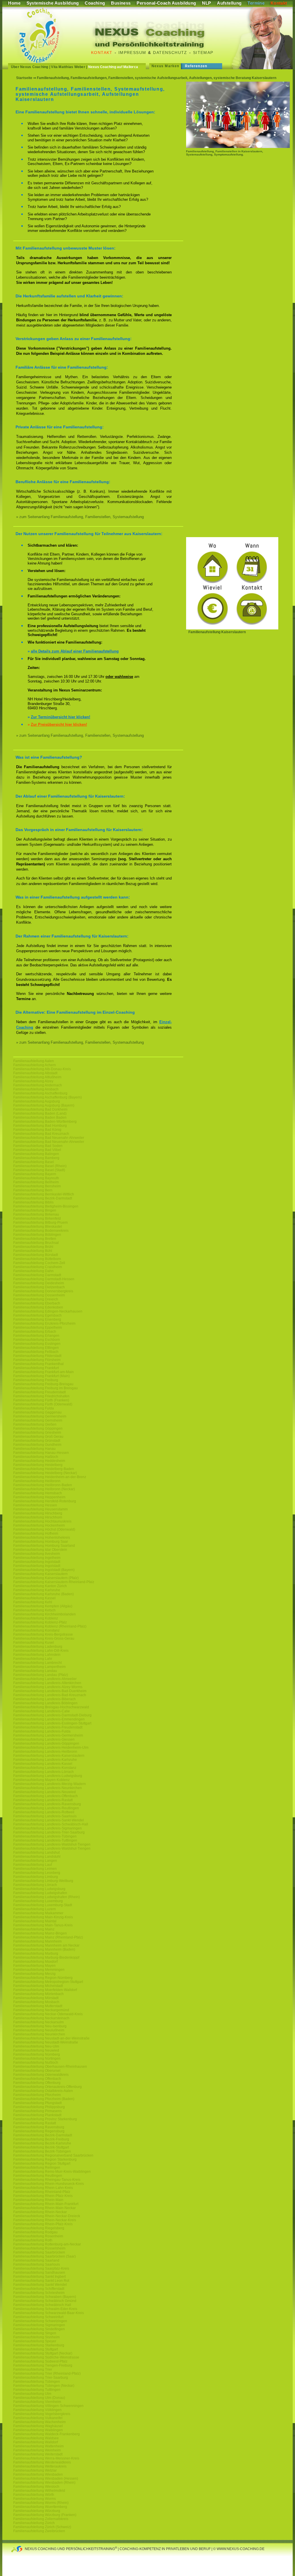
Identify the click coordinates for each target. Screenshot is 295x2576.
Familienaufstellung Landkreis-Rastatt (43, 1800)
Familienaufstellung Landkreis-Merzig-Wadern (50, 1784)
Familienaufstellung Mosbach (36, 2002)
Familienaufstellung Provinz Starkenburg (45, 2119)
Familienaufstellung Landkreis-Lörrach (44, 1772)
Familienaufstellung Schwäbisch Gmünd (45, 2301)
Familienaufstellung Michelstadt (38, 1986)
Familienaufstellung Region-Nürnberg (43, 1978)
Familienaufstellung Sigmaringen (39, 2325)
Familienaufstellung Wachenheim (39, 2422)
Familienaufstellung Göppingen (38, 1428)
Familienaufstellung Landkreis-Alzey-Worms (48, 1687)
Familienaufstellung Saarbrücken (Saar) (45, 2256)
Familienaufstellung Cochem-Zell (39, 1263)
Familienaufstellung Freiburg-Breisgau (43, 1384)
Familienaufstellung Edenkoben (38, 1307)
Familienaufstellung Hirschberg (38, 1513)
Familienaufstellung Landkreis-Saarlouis (45, 1816)
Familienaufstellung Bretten (35, 1239)
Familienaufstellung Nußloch (36, 2063)
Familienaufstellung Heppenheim (39, 1497)
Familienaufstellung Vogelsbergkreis (42, 2414)
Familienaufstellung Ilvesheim (37, 1554)
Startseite (24, 78)
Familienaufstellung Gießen (35, 1424)
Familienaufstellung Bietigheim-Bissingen (46, 1206)
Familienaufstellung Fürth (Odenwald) (43, 1404)
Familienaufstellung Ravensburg (39, 2127)
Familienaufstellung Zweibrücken (39, 2531)
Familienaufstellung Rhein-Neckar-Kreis (45, 2220)
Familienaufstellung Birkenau (36, 1214)
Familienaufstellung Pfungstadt (37, 2103)
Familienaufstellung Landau (35, 1671)
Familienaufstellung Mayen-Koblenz (41, 1780)
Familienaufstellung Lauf (33, 1865)
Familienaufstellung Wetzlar (35, 2470)
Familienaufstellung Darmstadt (37, 1275)
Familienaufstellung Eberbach (37, 1303)
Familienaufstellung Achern (35, 1065)
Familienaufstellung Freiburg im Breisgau (46, 1388)
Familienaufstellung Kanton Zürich (40, 1586)
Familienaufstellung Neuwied (36, 2050)
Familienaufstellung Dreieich (36, 1299)
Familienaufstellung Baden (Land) (40, 1113)
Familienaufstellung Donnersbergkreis (43, 1291)
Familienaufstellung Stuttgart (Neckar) (43, 2353)
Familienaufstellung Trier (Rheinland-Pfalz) (47, 2373)
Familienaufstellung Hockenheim (39, 1525)
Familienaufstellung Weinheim (37, 2450)
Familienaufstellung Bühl (33, 1251)
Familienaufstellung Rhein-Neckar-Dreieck (47, 2216)
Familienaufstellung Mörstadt (36, 1998)
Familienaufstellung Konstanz (36, 1630)
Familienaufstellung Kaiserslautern (40, 1574)
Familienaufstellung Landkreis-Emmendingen (49, 1719)
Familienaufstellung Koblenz (36, 1618)
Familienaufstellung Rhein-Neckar (40, 2212)
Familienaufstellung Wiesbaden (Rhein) (44, 2483)
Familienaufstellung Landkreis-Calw (41, 1711)
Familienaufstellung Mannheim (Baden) (44, 1949)
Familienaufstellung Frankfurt (36, 1368)
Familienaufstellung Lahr (33, 1659)
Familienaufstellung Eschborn (37, 1340)
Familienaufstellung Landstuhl (37, 1857)
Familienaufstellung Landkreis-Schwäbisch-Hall (51, 1824)
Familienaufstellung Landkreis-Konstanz (45, 1768)
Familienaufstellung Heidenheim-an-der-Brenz (50, 1477)
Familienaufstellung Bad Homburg (40, 1126)
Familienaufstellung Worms (35, 2499)
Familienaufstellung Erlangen (36, 1336)
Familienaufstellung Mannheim (37, 1941)
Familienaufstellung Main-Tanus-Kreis (43, 1925)
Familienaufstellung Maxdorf (35, 1962)
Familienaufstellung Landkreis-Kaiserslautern (49, 1756)
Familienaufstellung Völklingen (37, 2410)
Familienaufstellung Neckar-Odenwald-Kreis (48, 2014)
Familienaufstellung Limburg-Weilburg (43, 1881)
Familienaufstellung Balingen (36, 1154)
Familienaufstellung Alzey (33, 1081)
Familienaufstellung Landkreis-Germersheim (48, 1735)
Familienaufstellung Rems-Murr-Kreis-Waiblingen (52, 2172)
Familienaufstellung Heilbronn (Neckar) (44, 1489)
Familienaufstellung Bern (33, 1190)
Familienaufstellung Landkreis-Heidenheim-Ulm (51, 1748)
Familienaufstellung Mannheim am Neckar (46, 1945)
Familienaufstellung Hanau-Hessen (41, 1453)
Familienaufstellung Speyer (35, 2341)
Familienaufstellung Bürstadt (36, 1255)
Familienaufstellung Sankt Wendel (40, 2285)
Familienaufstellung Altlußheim (37, 1077)
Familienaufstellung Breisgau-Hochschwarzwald (51, 1707)
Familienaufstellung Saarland (36, 2260)
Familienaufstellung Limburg (36, 1877)
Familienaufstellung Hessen (35, 1505)
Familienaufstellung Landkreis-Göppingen (46, 1743)
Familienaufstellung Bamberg (36, 1158)
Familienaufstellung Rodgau (35, 2232)
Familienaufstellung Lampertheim (39, 1667)
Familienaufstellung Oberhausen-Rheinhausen (50, 2067)
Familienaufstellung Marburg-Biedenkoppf (46, 1958)
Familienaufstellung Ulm (32, 2394)
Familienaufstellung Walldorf (36, 2442)
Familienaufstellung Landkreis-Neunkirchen (48, 1788)
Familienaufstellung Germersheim (40, 1416)
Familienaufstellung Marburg (36, 1953)
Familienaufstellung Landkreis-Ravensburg (47, 1804)
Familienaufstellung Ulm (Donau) (39, 2398)
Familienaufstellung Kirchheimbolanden (45, 1614)
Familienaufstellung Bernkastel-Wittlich (44, 1194)
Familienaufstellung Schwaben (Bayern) (45, 2297)
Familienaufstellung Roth (33, 2240)
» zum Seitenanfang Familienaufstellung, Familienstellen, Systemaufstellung (80, 517)
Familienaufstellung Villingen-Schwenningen (48, 2406)
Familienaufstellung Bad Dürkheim (40, 1109)
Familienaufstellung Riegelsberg (39, 2228)
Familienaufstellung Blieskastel (38, 1227)
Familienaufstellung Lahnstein (37, 1655)
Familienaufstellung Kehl (33, 1602)
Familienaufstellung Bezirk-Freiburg (41, 2139)
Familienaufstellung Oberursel (37, 2071)
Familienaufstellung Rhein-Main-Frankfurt (46, 2204)
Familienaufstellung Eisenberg (37, 1319)
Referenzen (196, 66)
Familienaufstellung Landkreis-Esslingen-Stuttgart (52, 1723)
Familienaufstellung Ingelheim (37, 1558)
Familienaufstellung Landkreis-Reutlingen (46, 1808)
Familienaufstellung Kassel (34, 1598)
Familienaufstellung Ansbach (36, 1089)
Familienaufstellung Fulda (34, 1408)
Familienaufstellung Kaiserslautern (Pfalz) (46, 1578)
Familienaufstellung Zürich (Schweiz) (42, 2527)
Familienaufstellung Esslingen (37, 1344)
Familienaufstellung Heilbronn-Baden (43, 1485)
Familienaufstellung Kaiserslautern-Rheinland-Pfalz (54, 1582)
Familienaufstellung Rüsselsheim (39, 2248)
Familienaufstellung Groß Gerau (38, 1437)
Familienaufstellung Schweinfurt (38, 2317)
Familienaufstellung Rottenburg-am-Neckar (47, 2244)
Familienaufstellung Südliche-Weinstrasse (46, 2357)
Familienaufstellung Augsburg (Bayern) (44, 1105)
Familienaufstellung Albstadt (35, 1073)
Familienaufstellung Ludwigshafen (40, 1893)
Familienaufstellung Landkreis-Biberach (45, 1699)
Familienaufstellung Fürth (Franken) (41, 1400)
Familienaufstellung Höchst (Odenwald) (44, 1529)
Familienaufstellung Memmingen (39, 1970)
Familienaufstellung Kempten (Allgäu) (43, 1606)
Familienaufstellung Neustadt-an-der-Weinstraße (51, 2038)
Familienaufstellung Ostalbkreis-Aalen (43, 2091)
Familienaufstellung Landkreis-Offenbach (46, 1796)
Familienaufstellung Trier (33, 2369)
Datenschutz (170, 53)
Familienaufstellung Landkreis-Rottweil (44, 1812)
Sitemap (203, 53)
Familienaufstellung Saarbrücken (39, 2252)
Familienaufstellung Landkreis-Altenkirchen (47, 1683)
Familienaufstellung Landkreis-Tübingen (45, 1836)
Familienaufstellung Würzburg (37, 2511)
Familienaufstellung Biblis (33, 1202)
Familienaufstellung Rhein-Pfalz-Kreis (43, 2196)
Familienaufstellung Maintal (35, 1921)
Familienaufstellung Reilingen (37, 2168)
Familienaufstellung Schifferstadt (39, 2289)
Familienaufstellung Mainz (34, 1929)
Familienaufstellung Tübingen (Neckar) (44, 2386)
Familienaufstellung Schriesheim (39, 2293)
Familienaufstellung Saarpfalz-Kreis (41, 2268)
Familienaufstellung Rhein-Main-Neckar (45, 2208)
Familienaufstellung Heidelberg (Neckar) (45, 1473)
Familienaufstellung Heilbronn (37, 1481)
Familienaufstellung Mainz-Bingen (40, 1933)
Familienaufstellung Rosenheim (38, 2236)
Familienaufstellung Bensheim (37, 1186)
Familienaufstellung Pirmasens (37, 2111)
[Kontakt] (232, 628)
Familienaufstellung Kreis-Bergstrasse (43, 1634)
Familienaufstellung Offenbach (37, 2079)
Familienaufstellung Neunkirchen (39, 2034)
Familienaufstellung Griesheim (37, 1433)
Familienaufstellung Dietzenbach (39, 1287)
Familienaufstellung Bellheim (36, 1182)
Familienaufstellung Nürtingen (37, 2058)
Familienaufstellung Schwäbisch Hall (42, 2305)
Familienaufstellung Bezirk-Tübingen (42, 2151)
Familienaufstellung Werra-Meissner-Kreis (46, 2458)
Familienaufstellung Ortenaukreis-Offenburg (48, 2087)
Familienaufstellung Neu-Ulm (36, 2046)
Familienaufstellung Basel (34, 1162)
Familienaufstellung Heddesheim (39, 1461)
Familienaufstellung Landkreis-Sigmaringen (48, 1828)
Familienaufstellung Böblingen (37, 1235)
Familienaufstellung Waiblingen (38, 2430)
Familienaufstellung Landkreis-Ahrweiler (45, 1679)
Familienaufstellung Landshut (36, 1853)
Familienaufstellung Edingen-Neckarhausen (48, 1311)
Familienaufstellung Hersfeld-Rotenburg (45, 1501)
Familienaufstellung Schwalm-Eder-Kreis (45, 2309)
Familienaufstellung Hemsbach (38, 1493)
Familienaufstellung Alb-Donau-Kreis (42, 1069)
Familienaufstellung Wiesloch (36, 2487)
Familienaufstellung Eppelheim (38, 1328)
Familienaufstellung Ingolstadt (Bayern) (44, 1570)
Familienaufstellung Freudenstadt (39, 1392)
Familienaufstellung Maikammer (38, 1913)
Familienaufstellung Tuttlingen (37, 2390)
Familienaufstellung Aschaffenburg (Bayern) (48, 1097)
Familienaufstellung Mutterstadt (38, 2006)
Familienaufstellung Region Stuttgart (42, 2163)
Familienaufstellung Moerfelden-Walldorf (45, 1990)
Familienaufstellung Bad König (37, 1130)
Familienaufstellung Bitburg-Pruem (40, 1223)
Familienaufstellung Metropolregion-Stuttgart (48, 1982)
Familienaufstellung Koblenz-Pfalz (40, 1622)
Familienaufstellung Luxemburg (38, 1901)
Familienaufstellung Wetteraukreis (40, 2466)
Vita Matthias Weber (68, 67)
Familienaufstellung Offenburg (37, 2083)
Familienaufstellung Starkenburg (39, 2345)
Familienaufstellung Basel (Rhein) (40, 1166)
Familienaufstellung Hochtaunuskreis (42, 1521)
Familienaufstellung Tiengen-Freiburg (43, 2365)
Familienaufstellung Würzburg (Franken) (45, 2515)
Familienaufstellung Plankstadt (37, 2115)
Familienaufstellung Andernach (38, 1085)
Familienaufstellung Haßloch (36, 1457)
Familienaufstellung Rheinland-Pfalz (42, 2192)
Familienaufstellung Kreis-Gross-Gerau (44, 1638)
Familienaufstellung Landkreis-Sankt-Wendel (49, 1820)
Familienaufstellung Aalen (34, 1061)
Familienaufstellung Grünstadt (37, 1441)
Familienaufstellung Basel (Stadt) (39, 1170)
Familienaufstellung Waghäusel (38, 2426)
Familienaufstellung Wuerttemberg (40, 2507)
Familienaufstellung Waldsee (36, 2438)
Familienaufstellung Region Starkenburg (45, 2159)
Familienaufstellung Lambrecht (37, 1663)
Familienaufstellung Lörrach (35, 1885)
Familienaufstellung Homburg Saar (41, 1542)
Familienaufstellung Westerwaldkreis (42, 2462)
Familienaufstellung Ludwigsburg (39, 1889)
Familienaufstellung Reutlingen (38, 2176)
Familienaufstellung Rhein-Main (38, 2200)
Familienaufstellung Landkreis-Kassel (43, 1764)
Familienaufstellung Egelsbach (37, 1315)
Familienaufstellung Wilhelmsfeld (39, 2491)
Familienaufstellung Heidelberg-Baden (44, 1469)
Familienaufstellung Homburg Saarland (44, 1546)
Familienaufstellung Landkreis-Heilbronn (45, 1752)
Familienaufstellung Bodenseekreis (41, 1231)
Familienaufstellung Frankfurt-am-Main (44, 1372)
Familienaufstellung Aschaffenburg (40, 1093)
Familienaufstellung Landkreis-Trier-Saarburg (49, 1832)
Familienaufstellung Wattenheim (38, 2446)
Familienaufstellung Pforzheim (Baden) (44, 2099)
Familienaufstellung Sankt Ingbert (39, 2277)
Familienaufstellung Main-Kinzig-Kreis (43, 1917)
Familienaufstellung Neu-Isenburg (40, 2026)
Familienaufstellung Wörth (34, 2495)
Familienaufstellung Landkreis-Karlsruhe (45, 1760)
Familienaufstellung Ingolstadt (37, 1562)
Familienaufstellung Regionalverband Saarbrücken (53, 2155)
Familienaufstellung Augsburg (37, 1101)
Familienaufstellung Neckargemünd (41, 2010)
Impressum (132, 53)
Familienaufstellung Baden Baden (40, 1118)
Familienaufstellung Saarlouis (37, 2264)
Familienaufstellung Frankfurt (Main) (41, 1376)
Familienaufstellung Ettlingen (36, 1348)
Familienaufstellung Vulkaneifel (38, 2418)
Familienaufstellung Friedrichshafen (41, 1396)
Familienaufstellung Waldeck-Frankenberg (47, 2434)
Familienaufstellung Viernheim (37, 2402)
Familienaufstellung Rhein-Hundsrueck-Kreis (49, 2184)
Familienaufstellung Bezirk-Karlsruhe (42, 2143)
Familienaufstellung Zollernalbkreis (41, 2519)
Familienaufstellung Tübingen (37, 2382)
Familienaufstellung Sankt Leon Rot (41, 2281)
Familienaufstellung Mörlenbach (38, 1994)
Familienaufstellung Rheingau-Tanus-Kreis (47, 2180)
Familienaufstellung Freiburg (36, 1380)
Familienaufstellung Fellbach (36, 1352)
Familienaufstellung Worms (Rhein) (41, 2503)
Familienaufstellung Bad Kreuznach (41, 1134)
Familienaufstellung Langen (35, 1861)
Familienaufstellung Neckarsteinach (41, 2018)
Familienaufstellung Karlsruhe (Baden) (44, 1594)
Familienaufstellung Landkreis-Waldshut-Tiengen (52, 1844)
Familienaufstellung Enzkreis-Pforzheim (44, 1323)
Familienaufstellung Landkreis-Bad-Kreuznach (50, 1695)
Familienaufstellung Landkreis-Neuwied (45, 1792)
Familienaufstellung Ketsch (34, 1610)
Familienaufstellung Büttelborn (37, 1259)
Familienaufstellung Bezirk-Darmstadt (43, 1198)
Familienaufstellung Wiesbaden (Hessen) (46, 2478)
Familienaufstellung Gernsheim (38, 1420)
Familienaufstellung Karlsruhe (37, 1590)
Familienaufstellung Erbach (35, 1332)
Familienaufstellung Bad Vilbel (37, 1150)
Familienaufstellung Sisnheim (36, 2337)
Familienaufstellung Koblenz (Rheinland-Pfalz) (50, 1626)
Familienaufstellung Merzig (34, 1974)
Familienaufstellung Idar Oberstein (40, 1550)
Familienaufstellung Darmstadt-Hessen (44, 1279)
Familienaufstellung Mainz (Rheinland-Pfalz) (48, 1937)
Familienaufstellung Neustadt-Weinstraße (46, 2042)
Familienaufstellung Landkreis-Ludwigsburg (48, 1776)
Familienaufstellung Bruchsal (36, 1243)
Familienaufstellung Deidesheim (39, 1283)
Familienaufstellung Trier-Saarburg (41, 2378)
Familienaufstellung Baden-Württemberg (45, 1122)
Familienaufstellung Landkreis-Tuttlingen (45, 1840)
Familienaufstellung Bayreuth (36, 1178)
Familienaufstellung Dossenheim (39, 1295)
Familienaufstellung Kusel (34, 1643)
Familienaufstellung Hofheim (36, 1533)
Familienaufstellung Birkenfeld (37, 1218)
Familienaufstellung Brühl (33, 1247)
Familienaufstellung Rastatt (35, 2123)
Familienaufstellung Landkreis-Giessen (44, 1739)
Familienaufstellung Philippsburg (39, 2107)
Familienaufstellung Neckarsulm (38, 2022)
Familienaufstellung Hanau (34, 1449)
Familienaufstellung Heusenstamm (40, 1509)
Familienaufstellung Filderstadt (37, 1356)
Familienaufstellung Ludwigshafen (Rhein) (47, 1897)
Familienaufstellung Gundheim (37, 1445)
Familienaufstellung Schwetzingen (40, 2321)
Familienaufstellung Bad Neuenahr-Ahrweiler (49, 1138)
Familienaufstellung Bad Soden (38, 1146)
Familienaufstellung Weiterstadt (38, 2454)
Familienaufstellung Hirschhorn (38, 1517)
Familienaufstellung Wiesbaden (38, 2474)
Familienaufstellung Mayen (34, 1966)
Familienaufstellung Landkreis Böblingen (45, 1703)
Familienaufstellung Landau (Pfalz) (41, 1675)
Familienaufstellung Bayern (35, 1174)
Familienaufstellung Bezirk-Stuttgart (41, 2147)
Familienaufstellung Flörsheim (37, 1360)
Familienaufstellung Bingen (35, 1210)
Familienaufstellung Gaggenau (37, 1412)
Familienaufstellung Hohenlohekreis (42, 1538)
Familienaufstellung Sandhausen (39, 2273)
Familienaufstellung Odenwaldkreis (41, 2075)
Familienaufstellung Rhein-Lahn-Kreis (43, 2188)
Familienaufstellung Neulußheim (39, 2030)
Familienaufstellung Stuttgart (36, 2349)
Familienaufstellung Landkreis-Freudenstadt (48, 1727)
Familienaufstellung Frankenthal (38, 1364)
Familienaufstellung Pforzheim (37, 2095)
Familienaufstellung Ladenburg (38, 1647)
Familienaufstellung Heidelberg (38, 1465)
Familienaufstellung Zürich (34, 2523)
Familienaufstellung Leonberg (37, 1873)
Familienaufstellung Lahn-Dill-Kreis (41, 1651)
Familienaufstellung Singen (35, 2333)
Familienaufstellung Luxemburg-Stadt (43, 1905)
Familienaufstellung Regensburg (39, 2131)
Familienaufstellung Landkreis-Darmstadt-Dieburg (52, 1715)
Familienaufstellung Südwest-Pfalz (40, 2361)
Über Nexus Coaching (30, 67)
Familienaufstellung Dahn (33, 1271)
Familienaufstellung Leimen (35, 1869)
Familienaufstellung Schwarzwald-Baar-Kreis (49, 2313)
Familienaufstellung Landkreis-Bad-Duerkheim (50, 1691)
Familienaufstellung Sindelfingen (39, 2329)
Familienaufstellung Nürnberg (37, 2054)
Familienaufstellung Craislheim (38, 1267)
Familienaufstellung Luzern (35, 1909)
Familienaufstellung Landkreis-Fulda (42, 1731)
